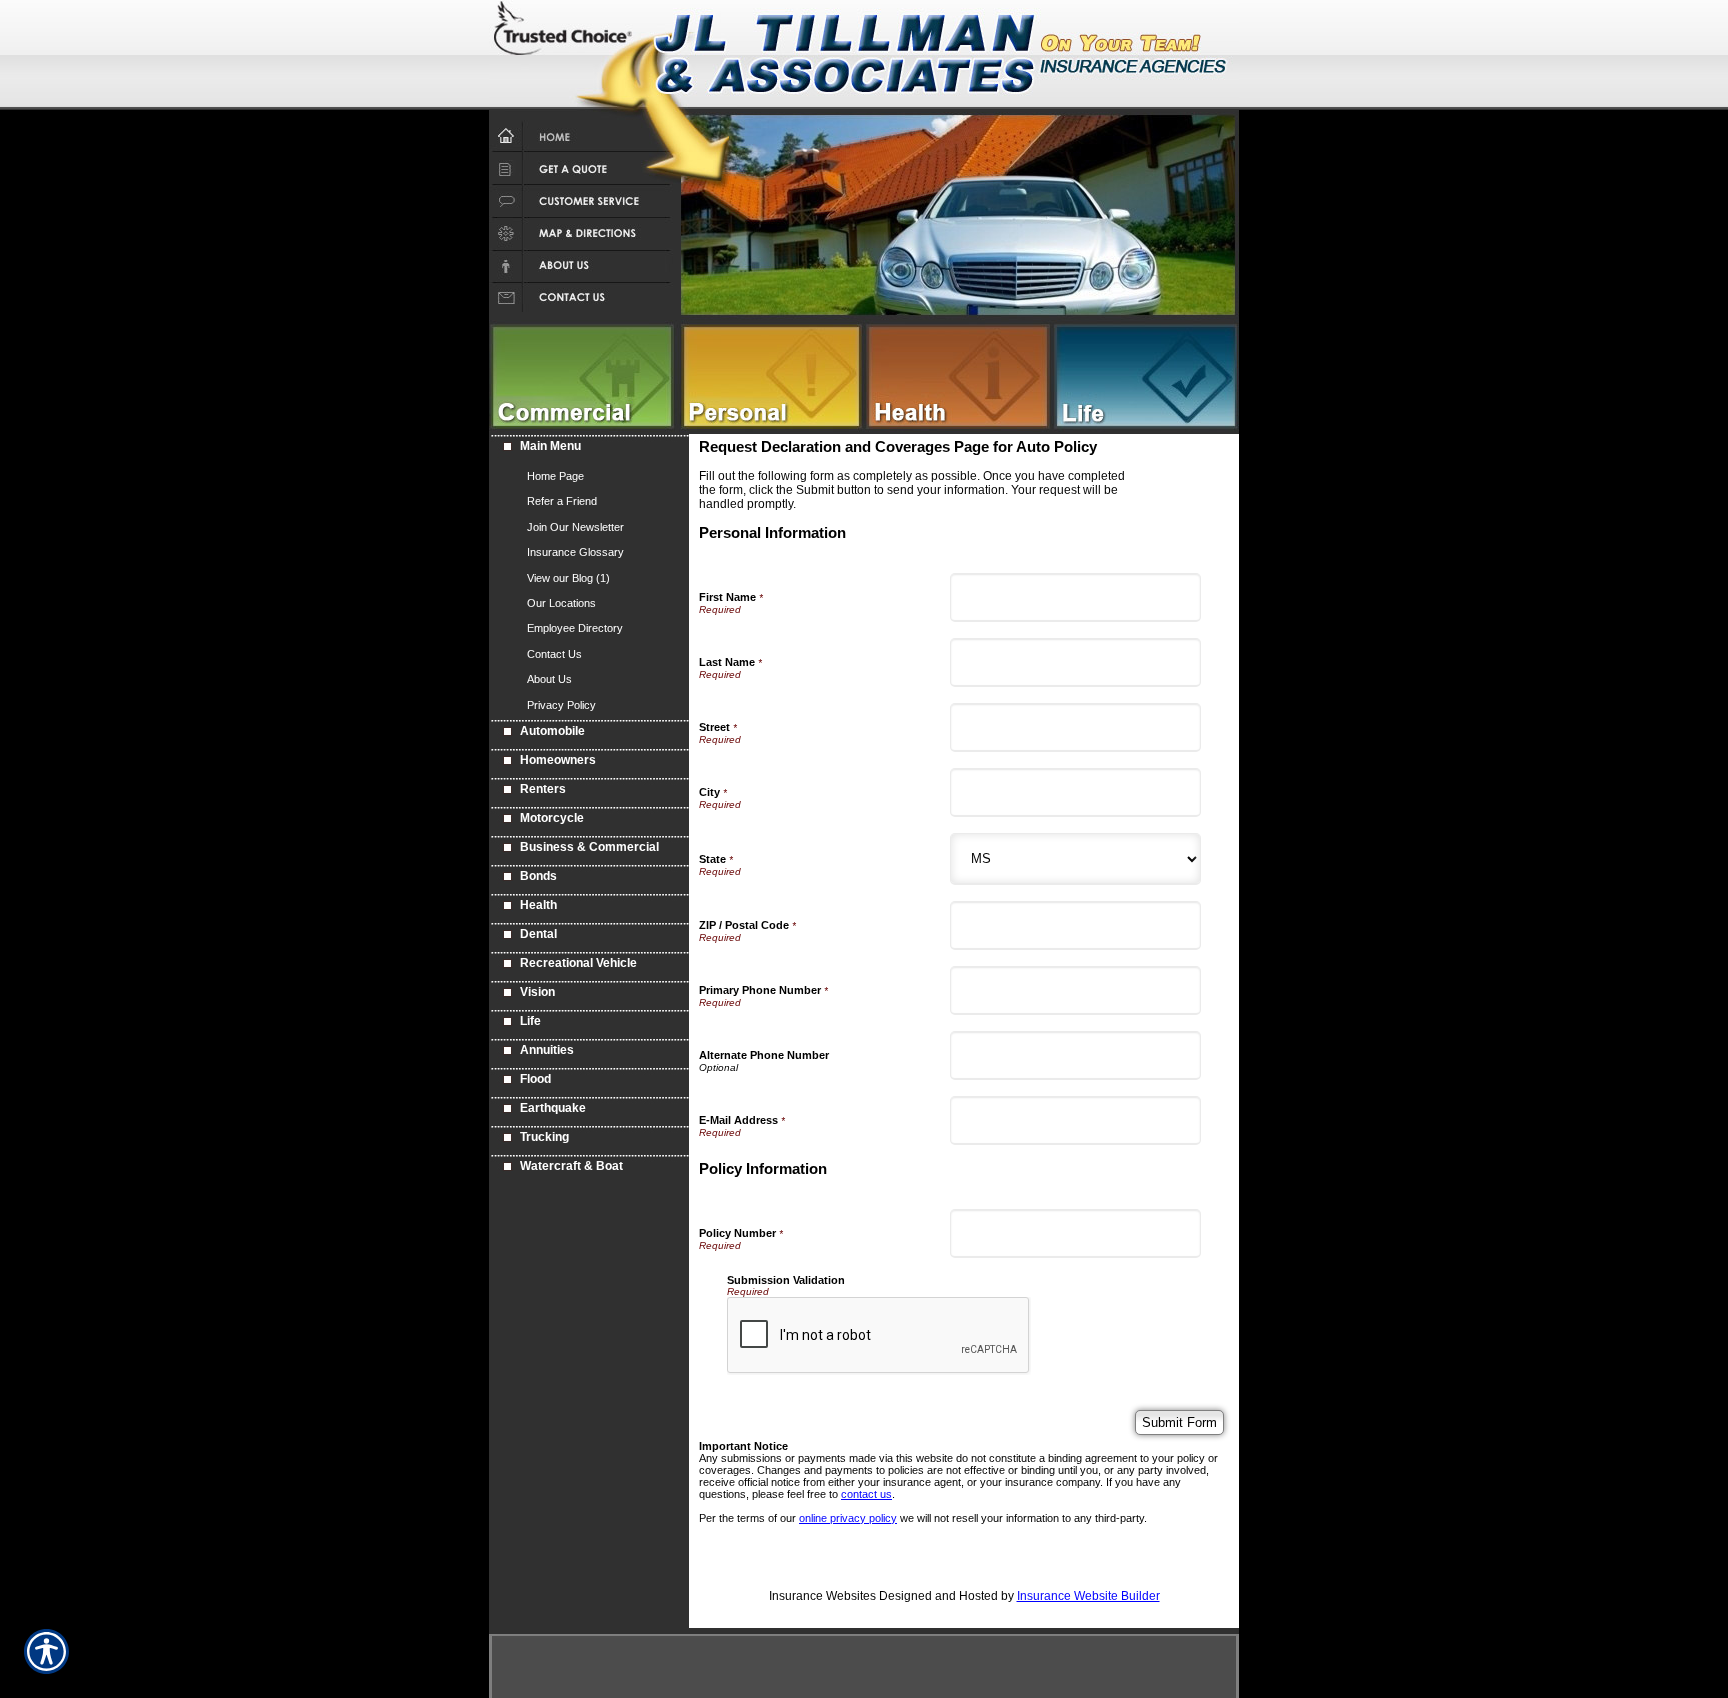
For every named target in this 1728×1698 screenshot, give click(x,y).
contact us (866, 1494)
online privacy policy (848, 1518)
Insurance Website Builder (1088, 1596)
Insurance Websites (822, 1596)
